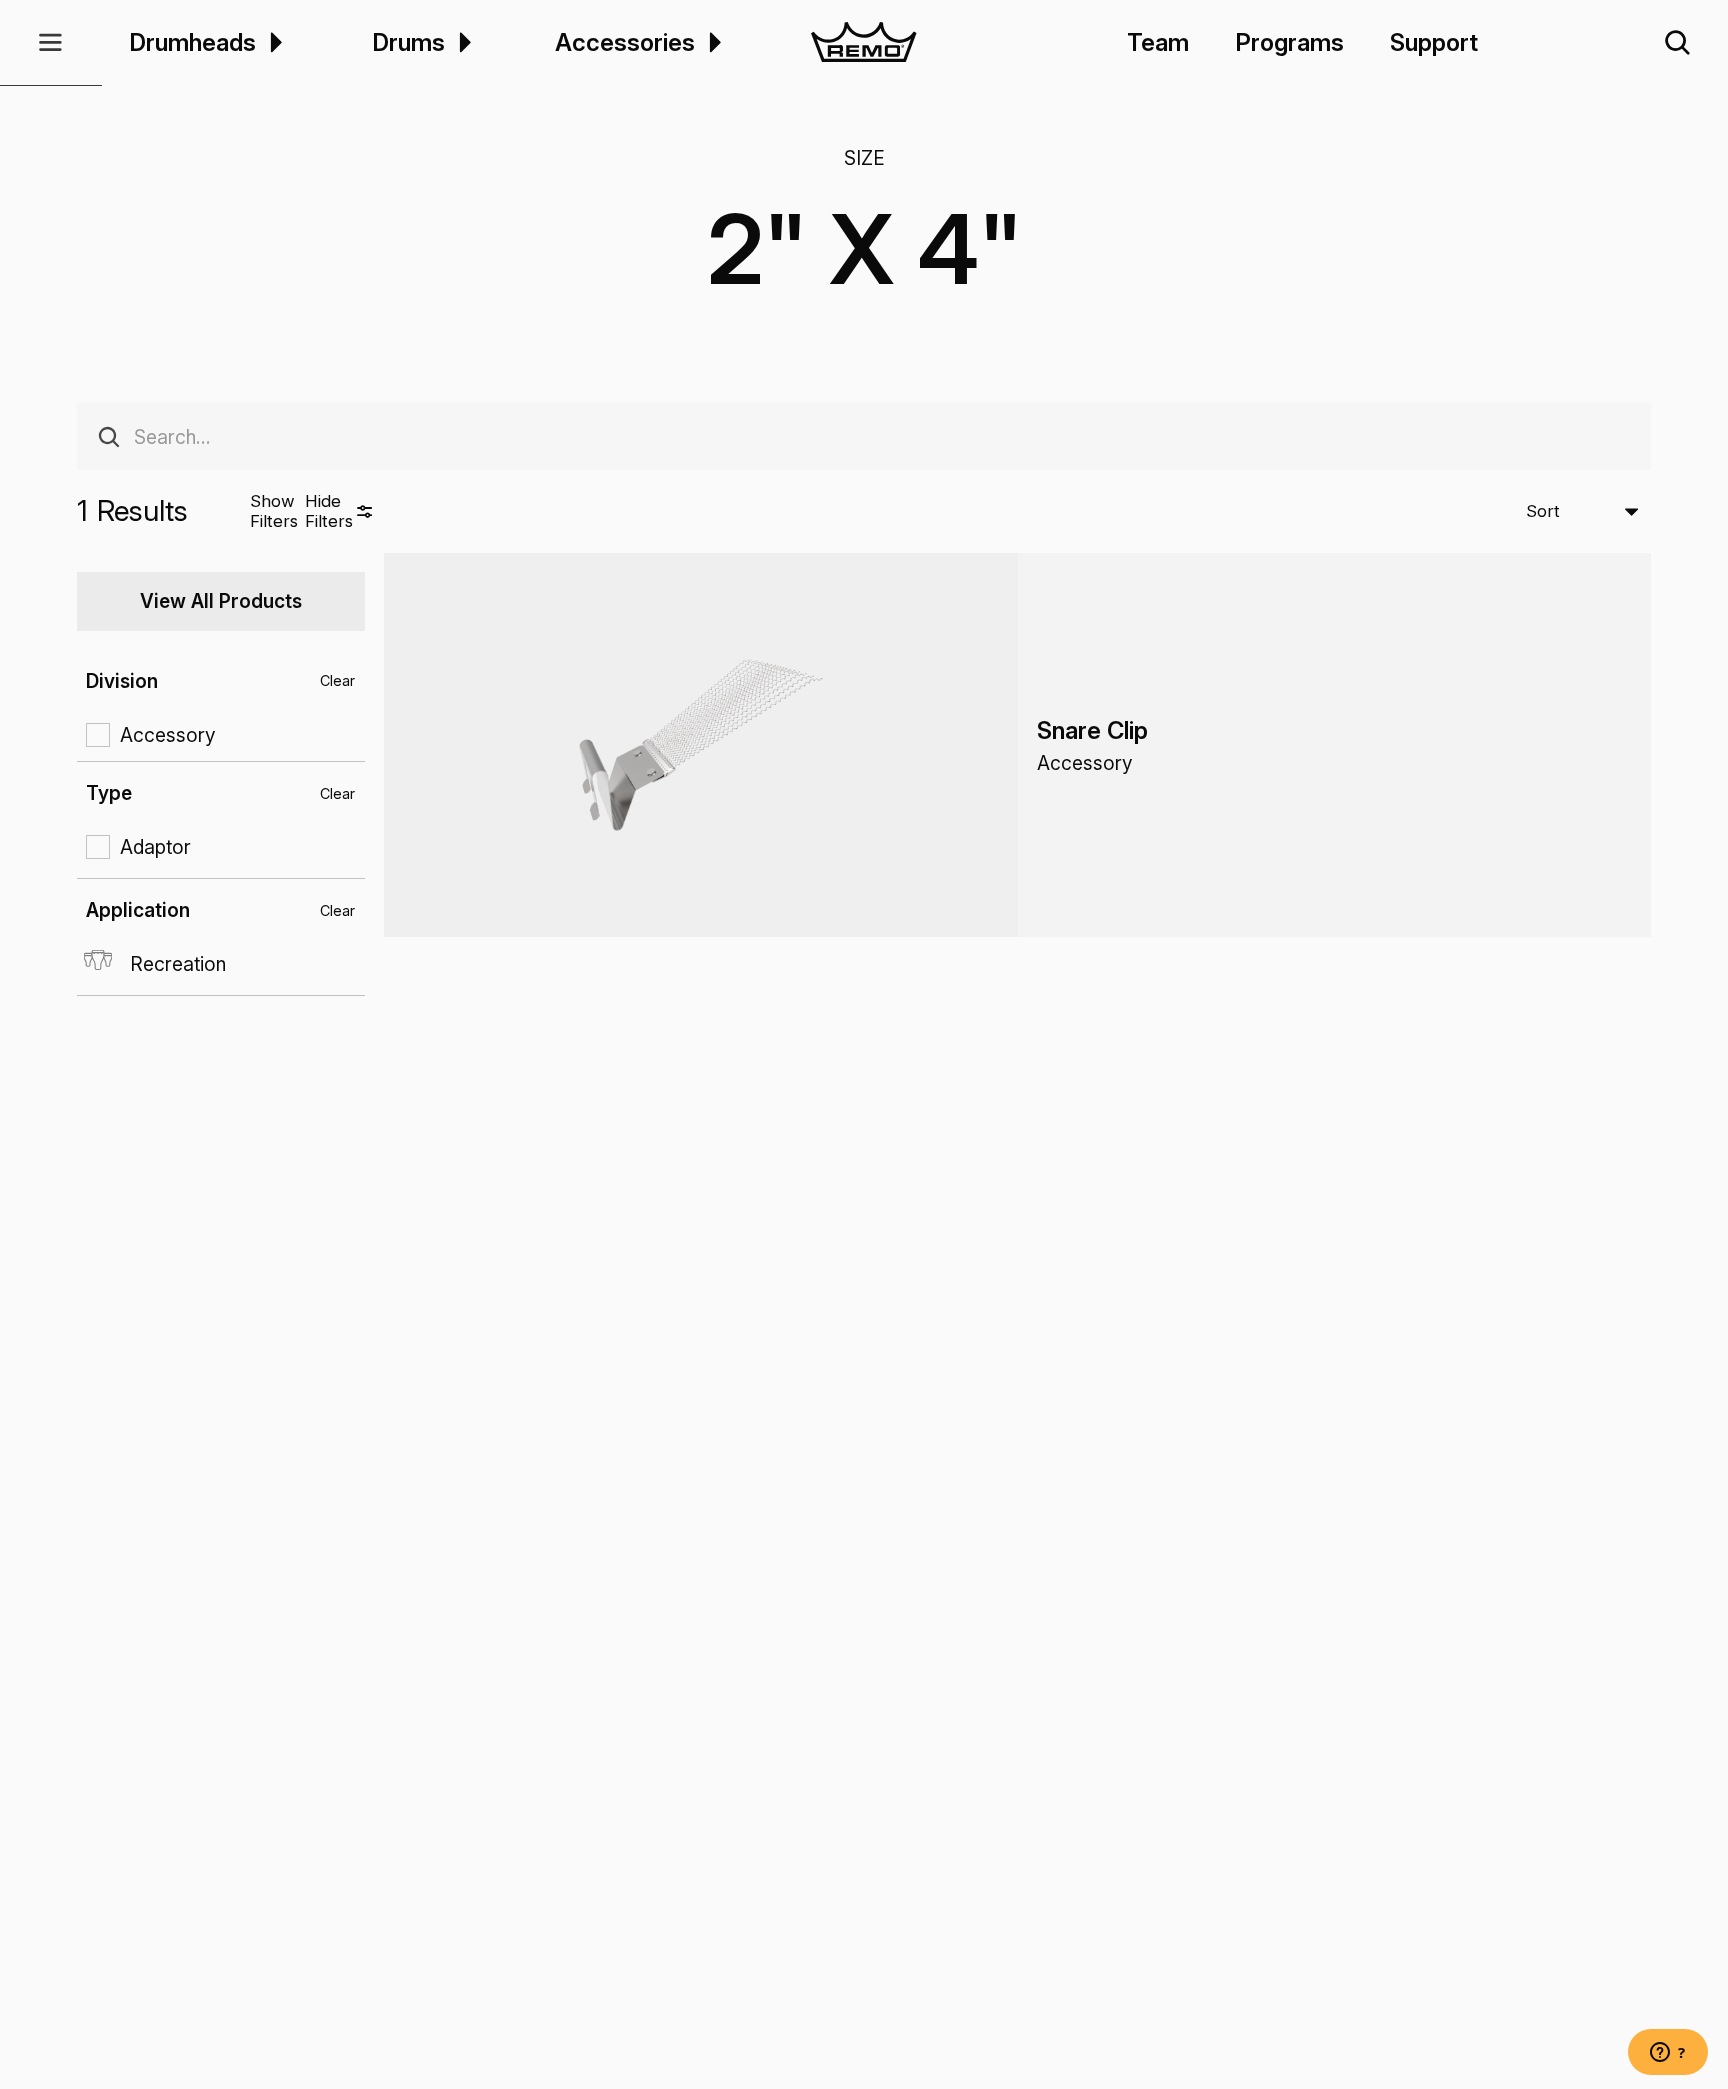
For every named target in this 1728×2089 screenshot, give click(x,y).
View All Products (221, 601)
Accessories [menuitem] (625, 42)
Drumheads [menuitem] (192, 42)
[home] (864, 43)
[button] (51, 43)
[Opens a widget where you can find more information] (1668, 2054)
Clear (337, 680)
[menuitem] (273, 42)
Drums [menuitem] (408, 42)
